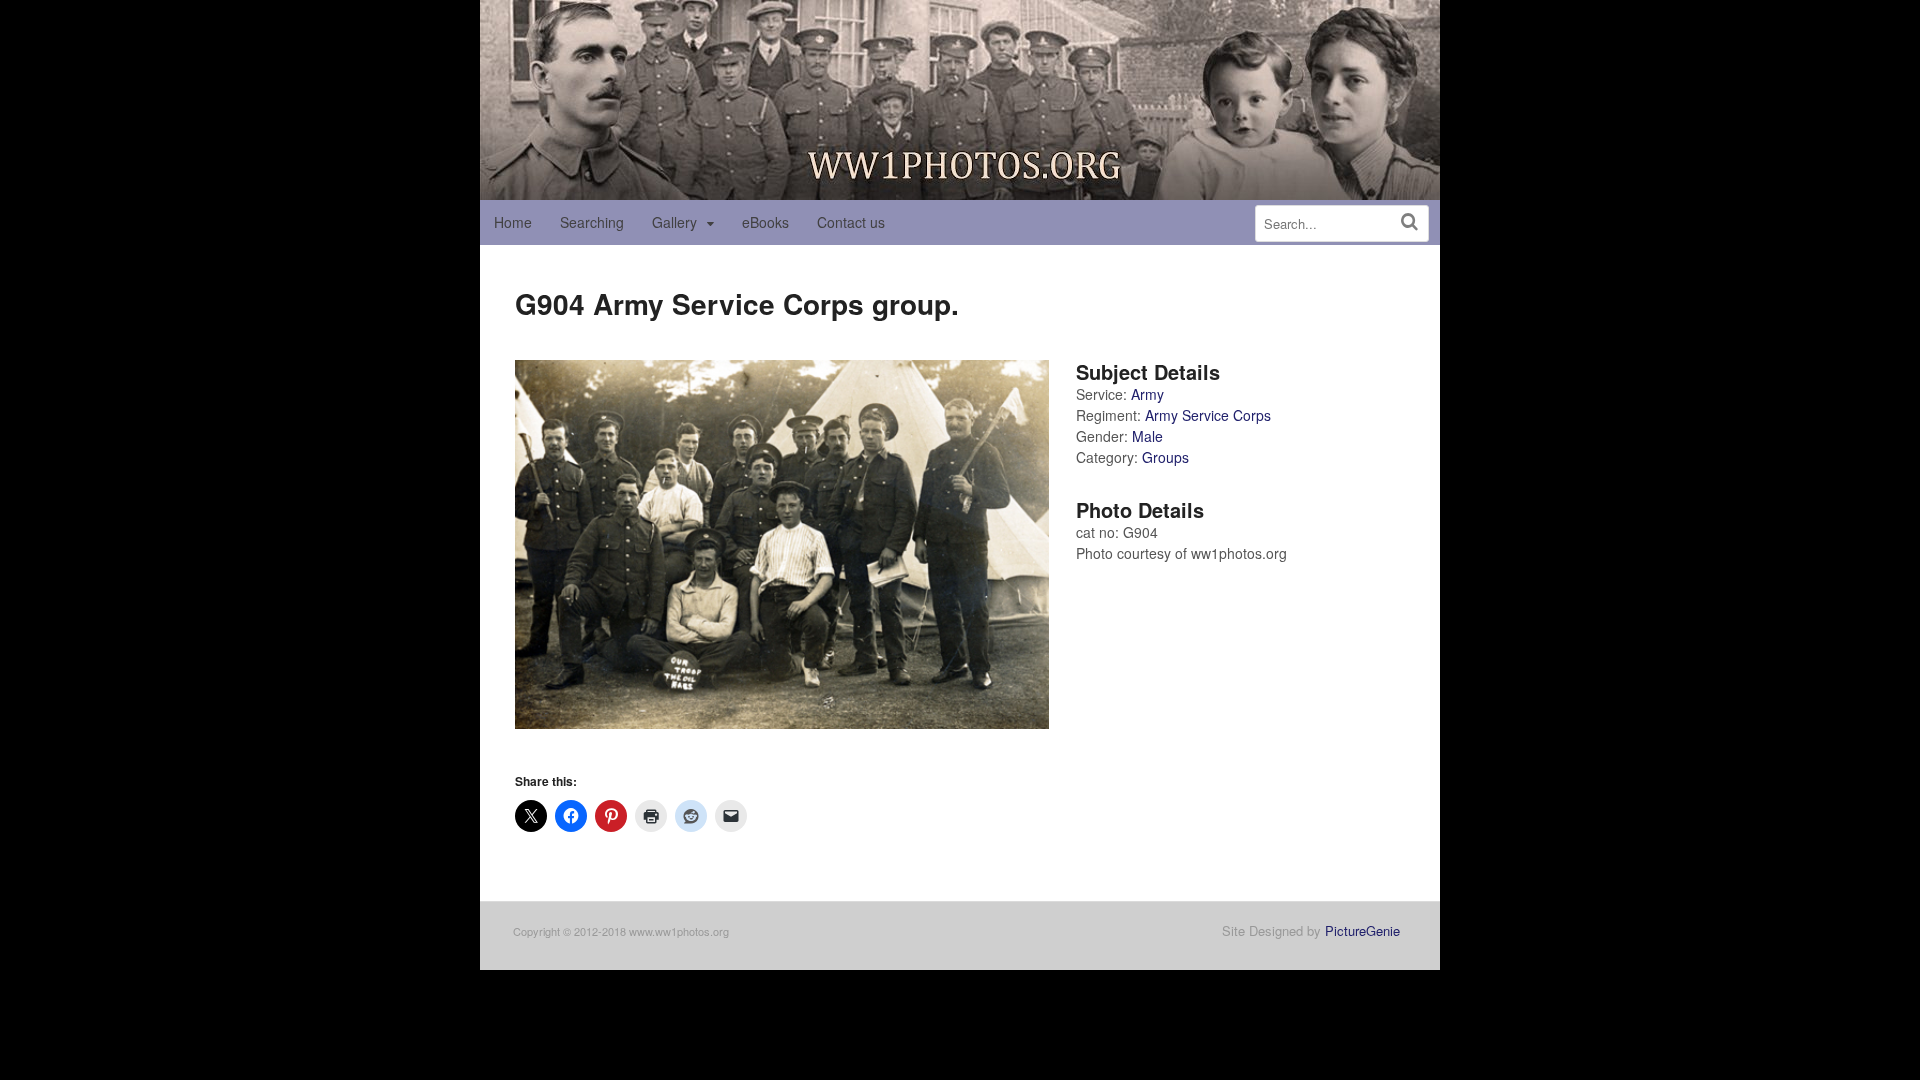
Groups (1165, 457)
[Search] (1409, 221)
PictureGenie (1362, 930)
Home (513, 222)
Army (1147, 394)
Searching (592, 222)
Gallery (674, 222)
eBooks (765, 222)
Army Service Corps (1208, 415)
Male (1147, 436)
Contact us (851, 222)
